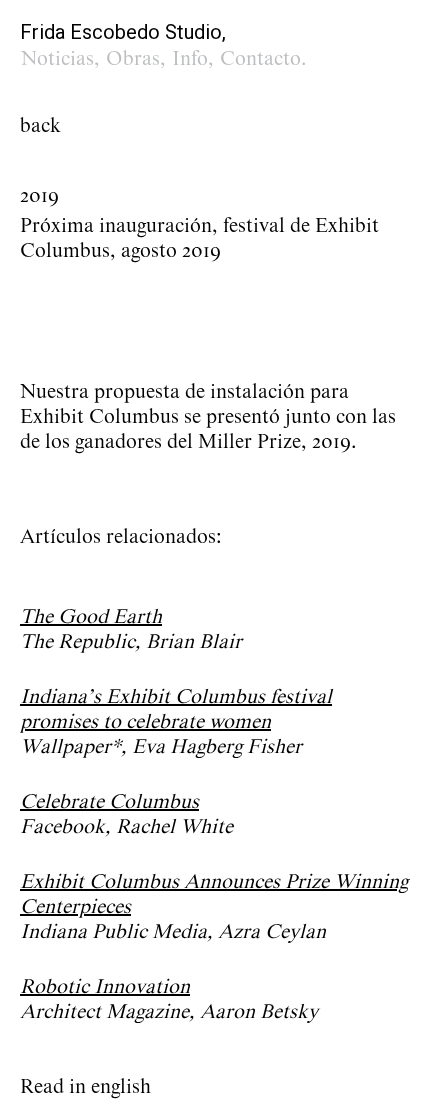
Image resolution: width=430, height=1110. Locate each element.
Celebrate (109, 802)
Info (190, 59)
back (40, 126)
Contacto (260, 59)
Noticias (57, 59)
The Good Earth (91, 617)
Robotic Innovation (105, 987)
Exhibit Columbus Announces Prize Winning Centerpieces (214, 894)
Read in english (85, 1087)
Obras (133, 59)
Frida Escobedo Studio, (123, 32)
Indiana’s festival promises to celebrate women (176, 709)
